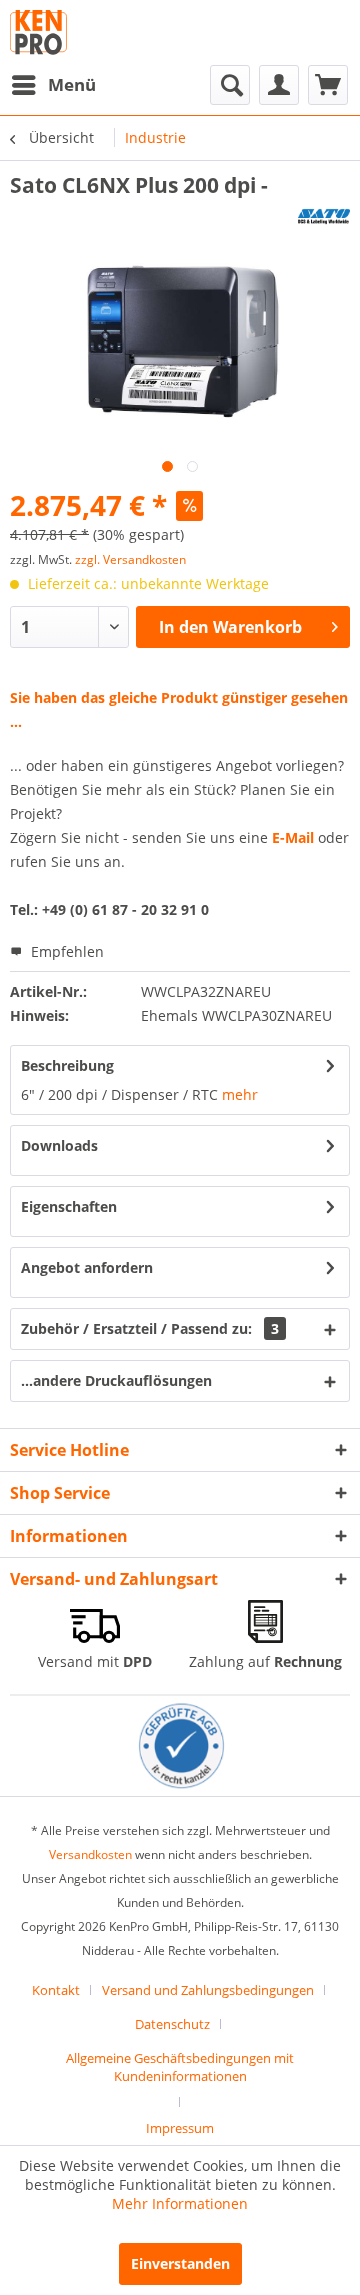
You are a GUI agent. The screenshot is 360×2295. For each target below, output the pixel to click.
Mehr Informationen (180, 2203)
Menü (72, 84)
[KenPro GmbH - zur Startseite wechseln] (38, 32)
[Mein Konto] (279, 85)
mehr (240, 1094)
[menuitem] (53, 85)
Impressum (180, 2128)
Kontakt (56, 1990)
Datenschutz (172, 2024)
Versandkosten (90, 1854)
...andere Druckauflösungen (116, 1380)
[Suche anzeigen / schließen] (230, 85)
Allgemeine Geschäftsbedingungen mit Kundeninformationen (180, 2067)
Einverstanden (180, 2263)
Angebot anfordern (87, 1267)
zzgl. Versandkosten (130, 559)
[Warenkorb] (328, 85)
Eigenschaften (69, 1206)
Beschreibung (67, 1065)
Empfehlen (65, 951)
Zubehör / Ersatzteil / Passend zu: (150, 1328)
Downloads (59, 1145)
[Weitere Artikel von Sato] (324, 216)
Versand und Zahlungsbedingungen (208, 1990)
